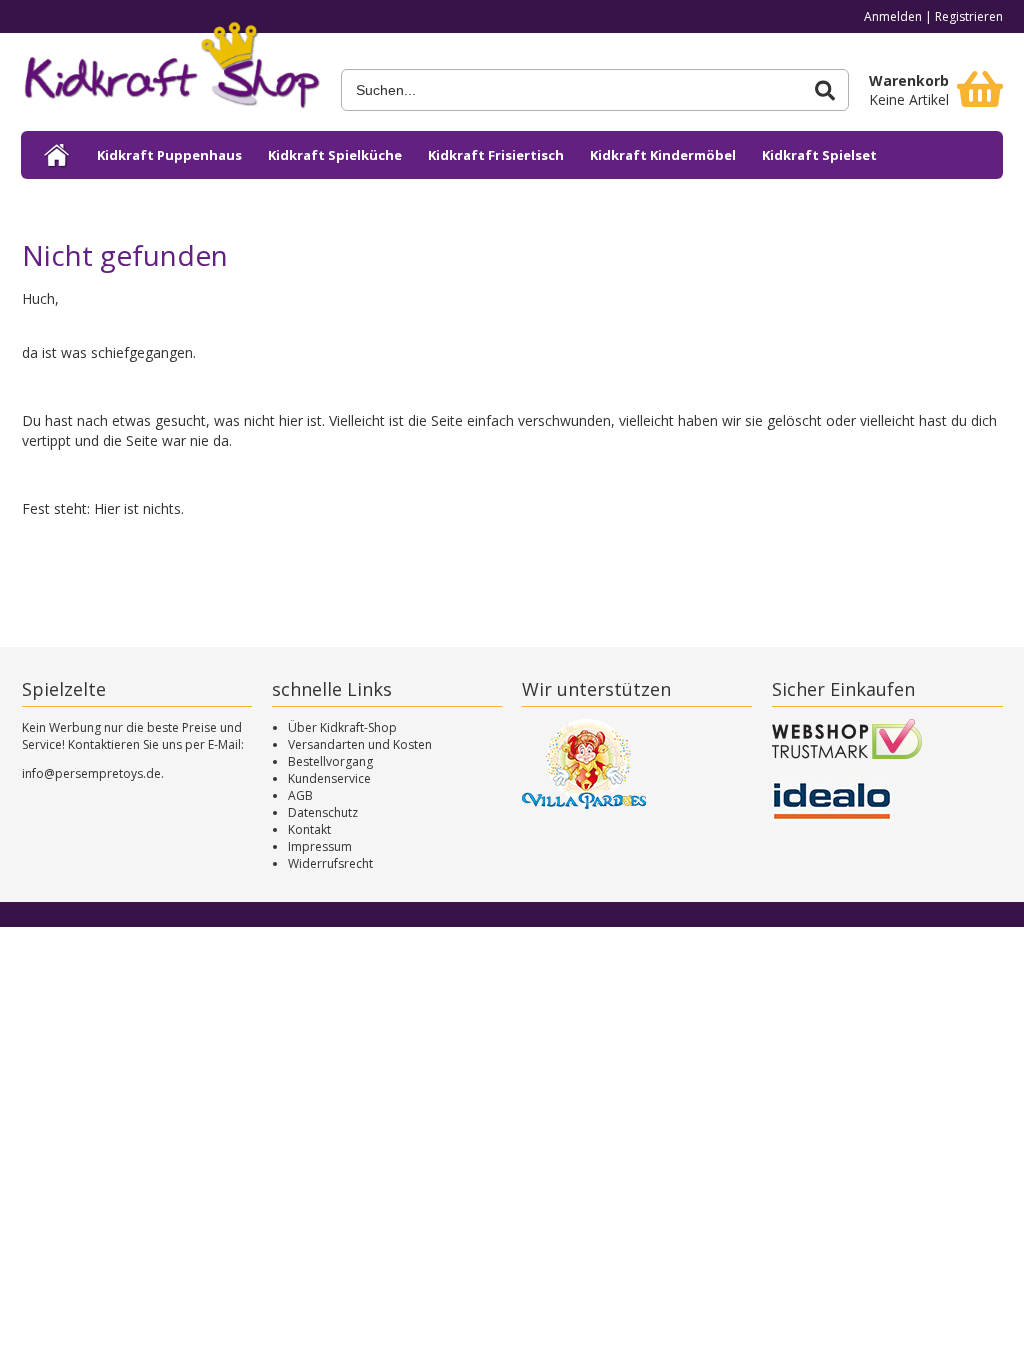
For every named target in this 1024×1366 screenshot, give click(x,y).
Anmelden (893, 16)
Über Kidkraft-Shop (342, 727)
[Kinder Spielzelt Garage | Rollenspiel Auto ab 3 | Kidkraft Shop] (57, 155)
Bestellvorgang (330, 761)
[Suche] (825, 90)
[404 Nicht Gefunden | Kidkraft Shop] (171, 72)
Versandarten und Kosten (360, 744)
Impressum (320, 846)
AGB (300, 795)
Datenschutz (323, 812)
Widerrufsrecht (330, 863)
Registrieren (969, 16)
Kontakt (309, 829)
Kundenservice (329, 778)
